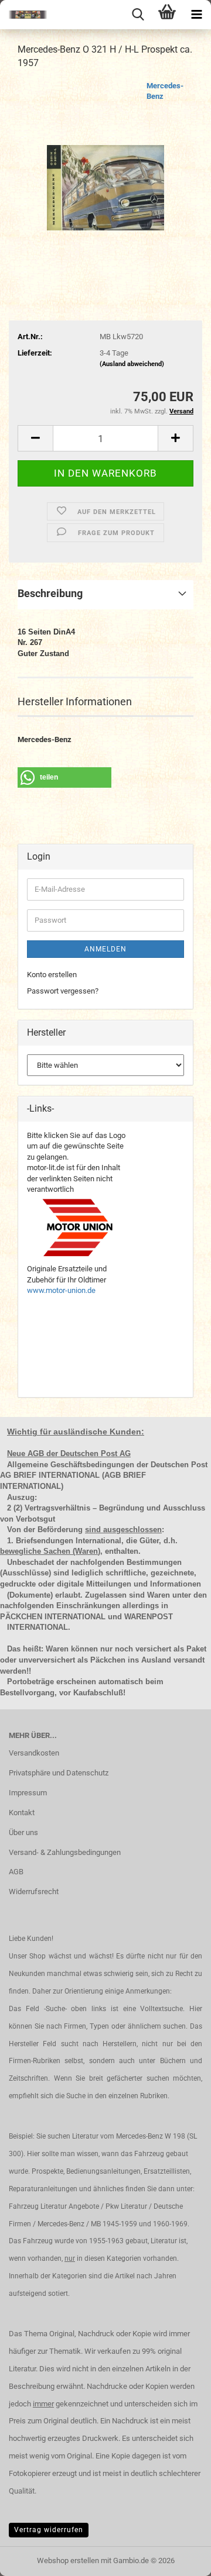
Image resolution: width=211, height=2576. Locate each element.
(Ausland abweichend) (132, 364)
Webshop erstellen (68, 2561)
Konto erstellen (52, 975)
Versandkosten (34, 1753)
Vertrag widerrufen (49, 2530)
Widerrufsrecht (34, 1892)
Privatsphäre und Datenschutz (59, 1773)
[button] (35, 438)
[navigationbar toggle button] (196, 15)
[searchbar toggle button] (138, 15)
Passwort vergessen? (63, 991)
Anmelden (105, 949)
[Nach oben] (179, 2558)
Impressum (28, 1793)
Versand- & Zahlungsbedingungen (65, 1852)
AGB (16, 1872)
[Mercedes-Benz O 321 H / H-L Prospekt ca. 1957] (105, 168)
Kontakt (22, 1813)
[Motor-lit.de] (23, 15)
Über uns (23, 1832)
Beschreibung (50, 593)
